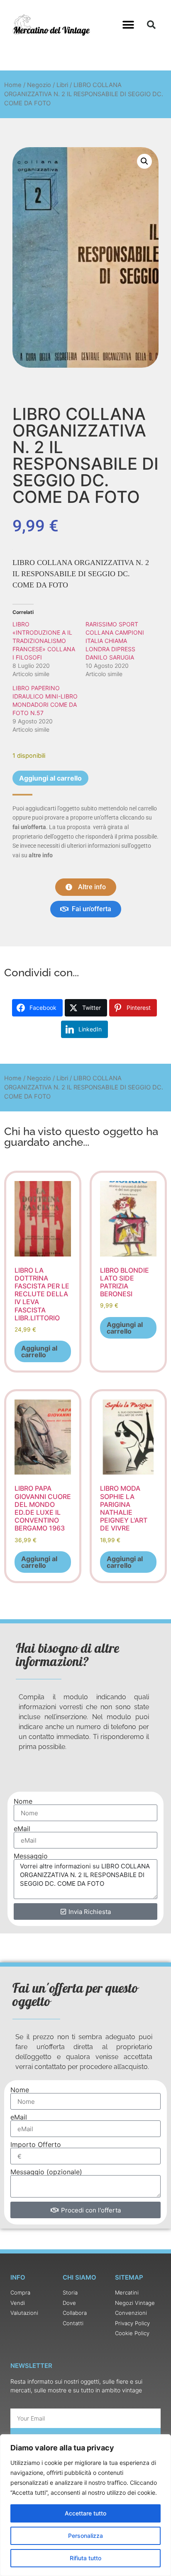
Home (13, 85)
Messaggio (31, 1856)
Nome (23, 1801)
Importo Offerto (36, 2144)
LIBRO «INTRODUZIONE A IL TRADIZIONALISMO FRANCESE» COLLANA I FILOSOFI (44, 641)
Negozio (39, 85)
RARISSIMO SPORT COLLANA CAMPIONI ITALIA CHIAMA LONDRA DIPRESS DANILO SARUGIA (115, 641)
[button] (128, 25)
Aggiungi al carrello (50, 778)
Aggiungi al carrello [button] (39, 1351)
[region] (85, 2505)
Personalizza (85, 2536)
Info (18, 2277)
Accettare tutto (85, 2513)
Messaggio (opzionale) (46, 2172)
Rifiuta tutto (85, 2558)
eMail (22, 1829)
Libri (62, 85)
